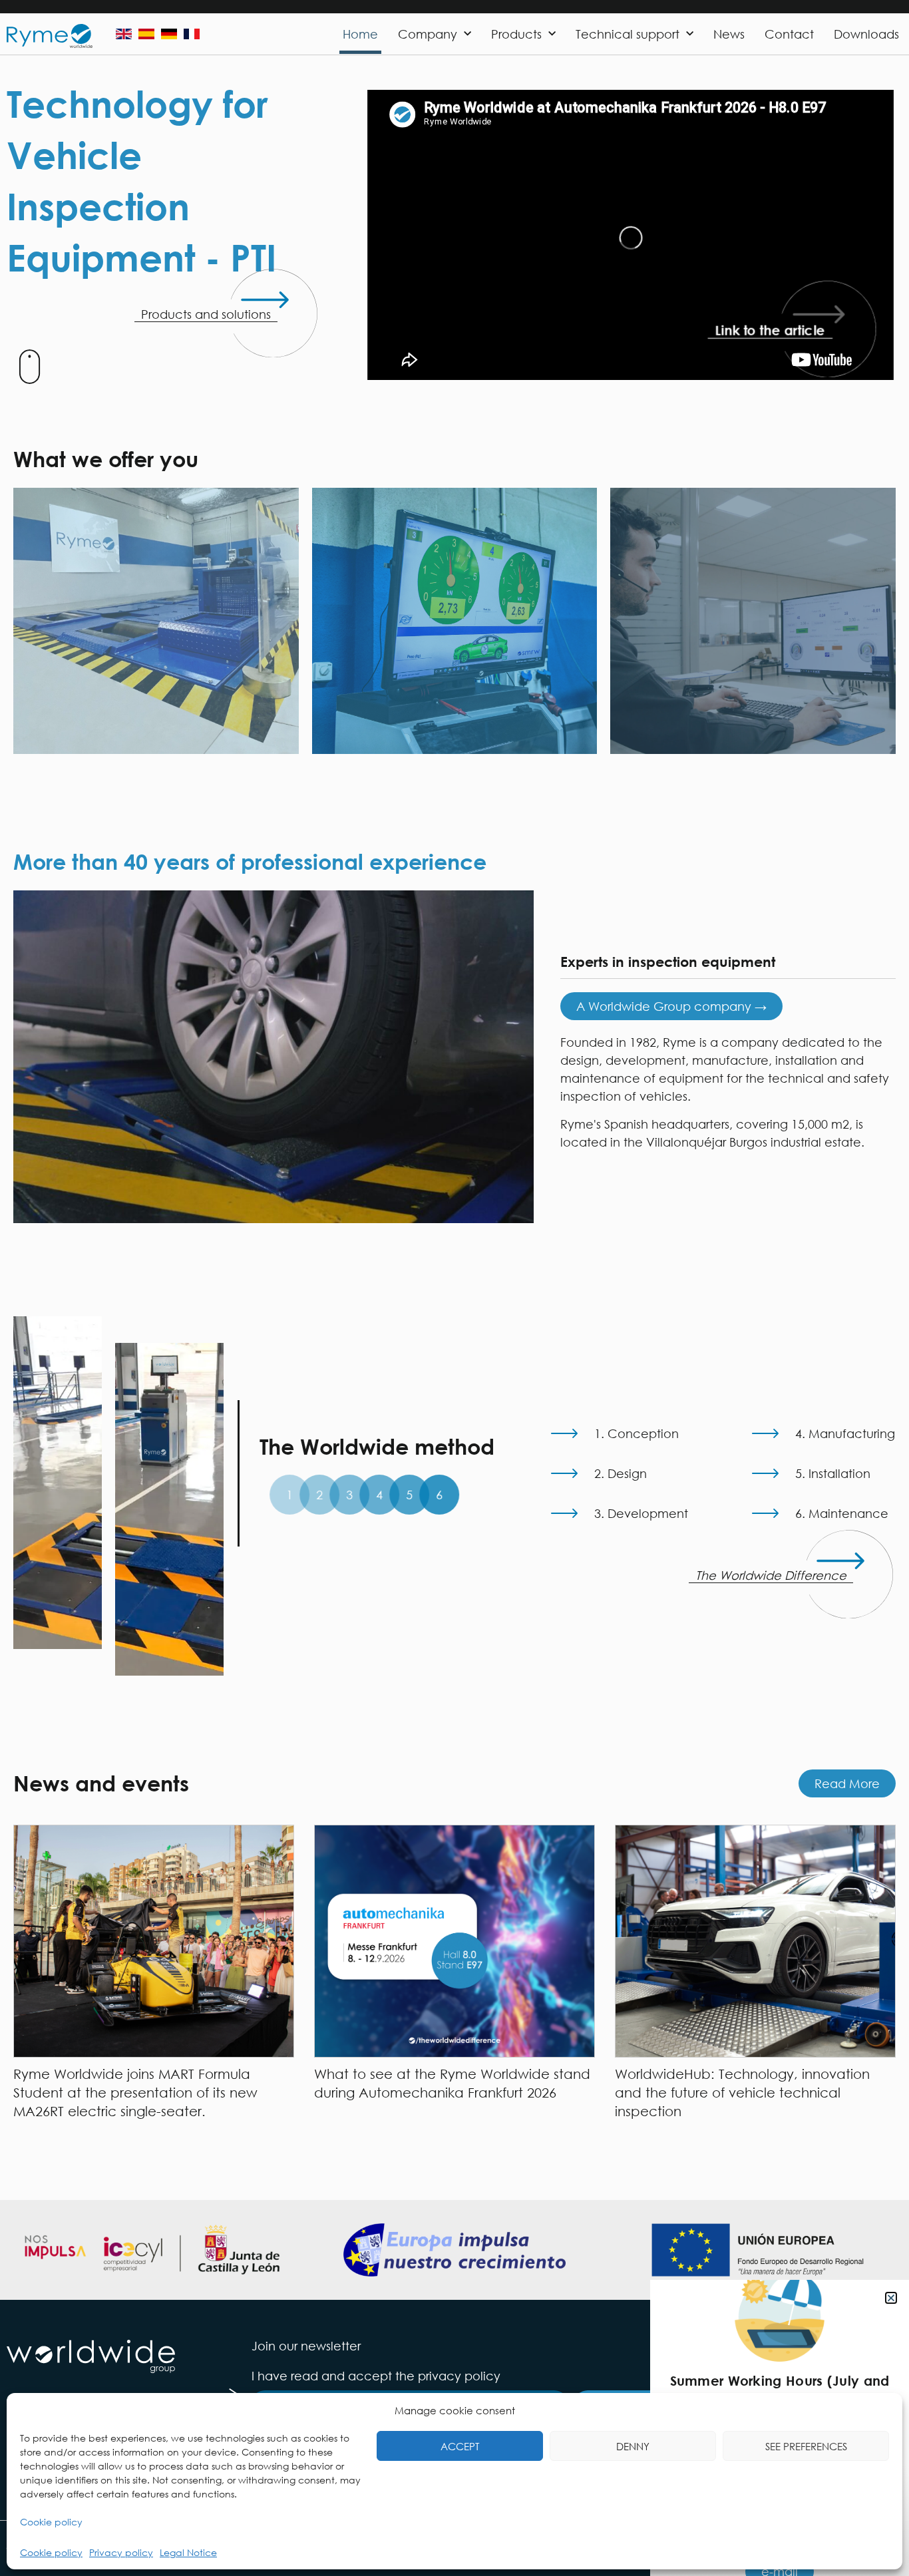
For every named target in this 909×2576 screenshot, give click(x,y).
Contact (789, 34)
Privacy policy (121, 2552)
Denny (633, 2446)
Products (516, 34)
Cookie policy (51, 2522)
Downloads (866, 34)
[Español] (146, 34)
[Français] (192, 34)
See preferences (806, 2446)
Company (428, 34)
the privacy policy (448, 2376)
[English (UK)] (124, 34)
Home (360, 34)
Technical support (628, 34)
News (729, 34)
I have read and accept (376, 2376)
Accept (460, 2446)
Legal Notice (188, 2552)
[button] (891, 2298)
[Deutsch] (169, 34)
